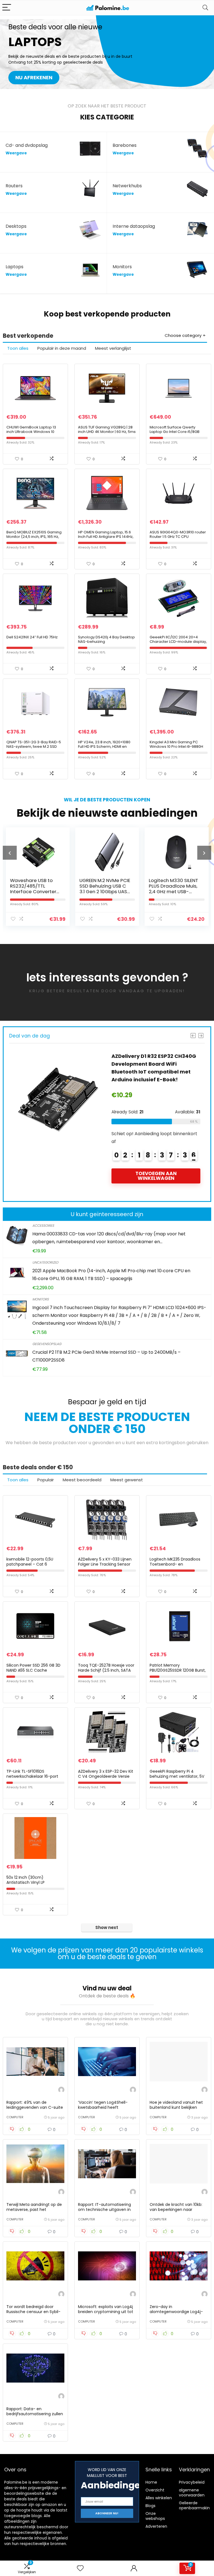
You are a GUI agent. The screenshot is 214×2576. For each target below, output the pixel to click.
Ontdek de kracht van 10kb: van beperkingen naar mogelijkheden (176, 2210)
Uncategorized (45, 1262)
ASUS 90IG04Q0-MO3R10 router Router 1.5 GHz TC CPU (178, 534)
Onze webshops (155, 2516)
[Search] (205, 8)
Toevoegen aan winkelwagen (156, 1176)
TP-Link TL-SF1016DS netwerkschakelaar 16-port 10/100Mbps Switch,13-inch (32, 1776)
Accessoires (43, 1225)
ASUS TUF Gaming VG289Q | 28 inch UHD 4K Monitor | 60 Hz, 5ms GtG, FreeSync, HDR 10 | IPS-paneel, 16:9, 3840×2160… (107, 434)
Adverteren (156, 2526)
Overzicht (155, 2490)
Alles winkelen (159, 2498)
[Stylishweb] (61, 2090)
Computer (15, 2117)
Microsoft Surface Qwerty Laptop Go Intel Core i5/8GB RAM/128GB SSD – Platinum (175, 432)
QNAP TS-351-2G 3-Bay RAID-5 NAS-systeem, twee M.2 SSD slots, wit (34, 747)
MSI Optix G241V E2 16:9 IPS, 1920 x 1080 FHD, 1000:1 (171, 886)
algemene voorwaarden (192, 2493)
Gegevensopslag (47, 1344)
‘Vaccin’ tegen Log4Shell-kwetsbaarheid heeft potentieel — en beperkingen (106, 2107)
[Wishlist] (80, 2568)
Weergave (16, 153)
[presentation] (10, 853)
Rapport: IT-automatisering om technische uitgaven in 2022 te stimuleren (104, 2210)
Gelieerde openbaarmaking (196, 2505)
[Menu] (7, 8)
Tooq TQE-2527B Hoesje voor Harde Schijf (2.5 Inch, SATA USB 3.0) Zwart (106, 1670)
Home (151, 2482)
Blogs (150, 2506)
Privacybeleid (192, 2482)
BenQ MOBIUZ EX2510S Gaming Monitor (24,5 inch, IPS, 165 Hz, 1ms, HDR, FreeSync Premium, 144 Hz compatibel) (34, 539)
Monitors (41, 1299)
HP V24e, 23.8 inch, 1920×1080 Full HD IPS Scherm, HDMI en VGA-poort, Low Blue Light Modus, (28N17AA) (104, 749)
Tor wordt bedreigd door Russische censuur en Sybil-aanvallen (33, 2312)
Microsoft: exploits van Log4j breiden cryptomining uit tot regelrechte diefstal (106, 2312)
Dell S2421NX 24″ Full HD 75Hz (32, 637)
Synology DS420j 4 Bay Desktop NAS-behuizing (106, 639)
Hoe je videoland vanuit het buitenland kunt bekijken (176, 2105)
